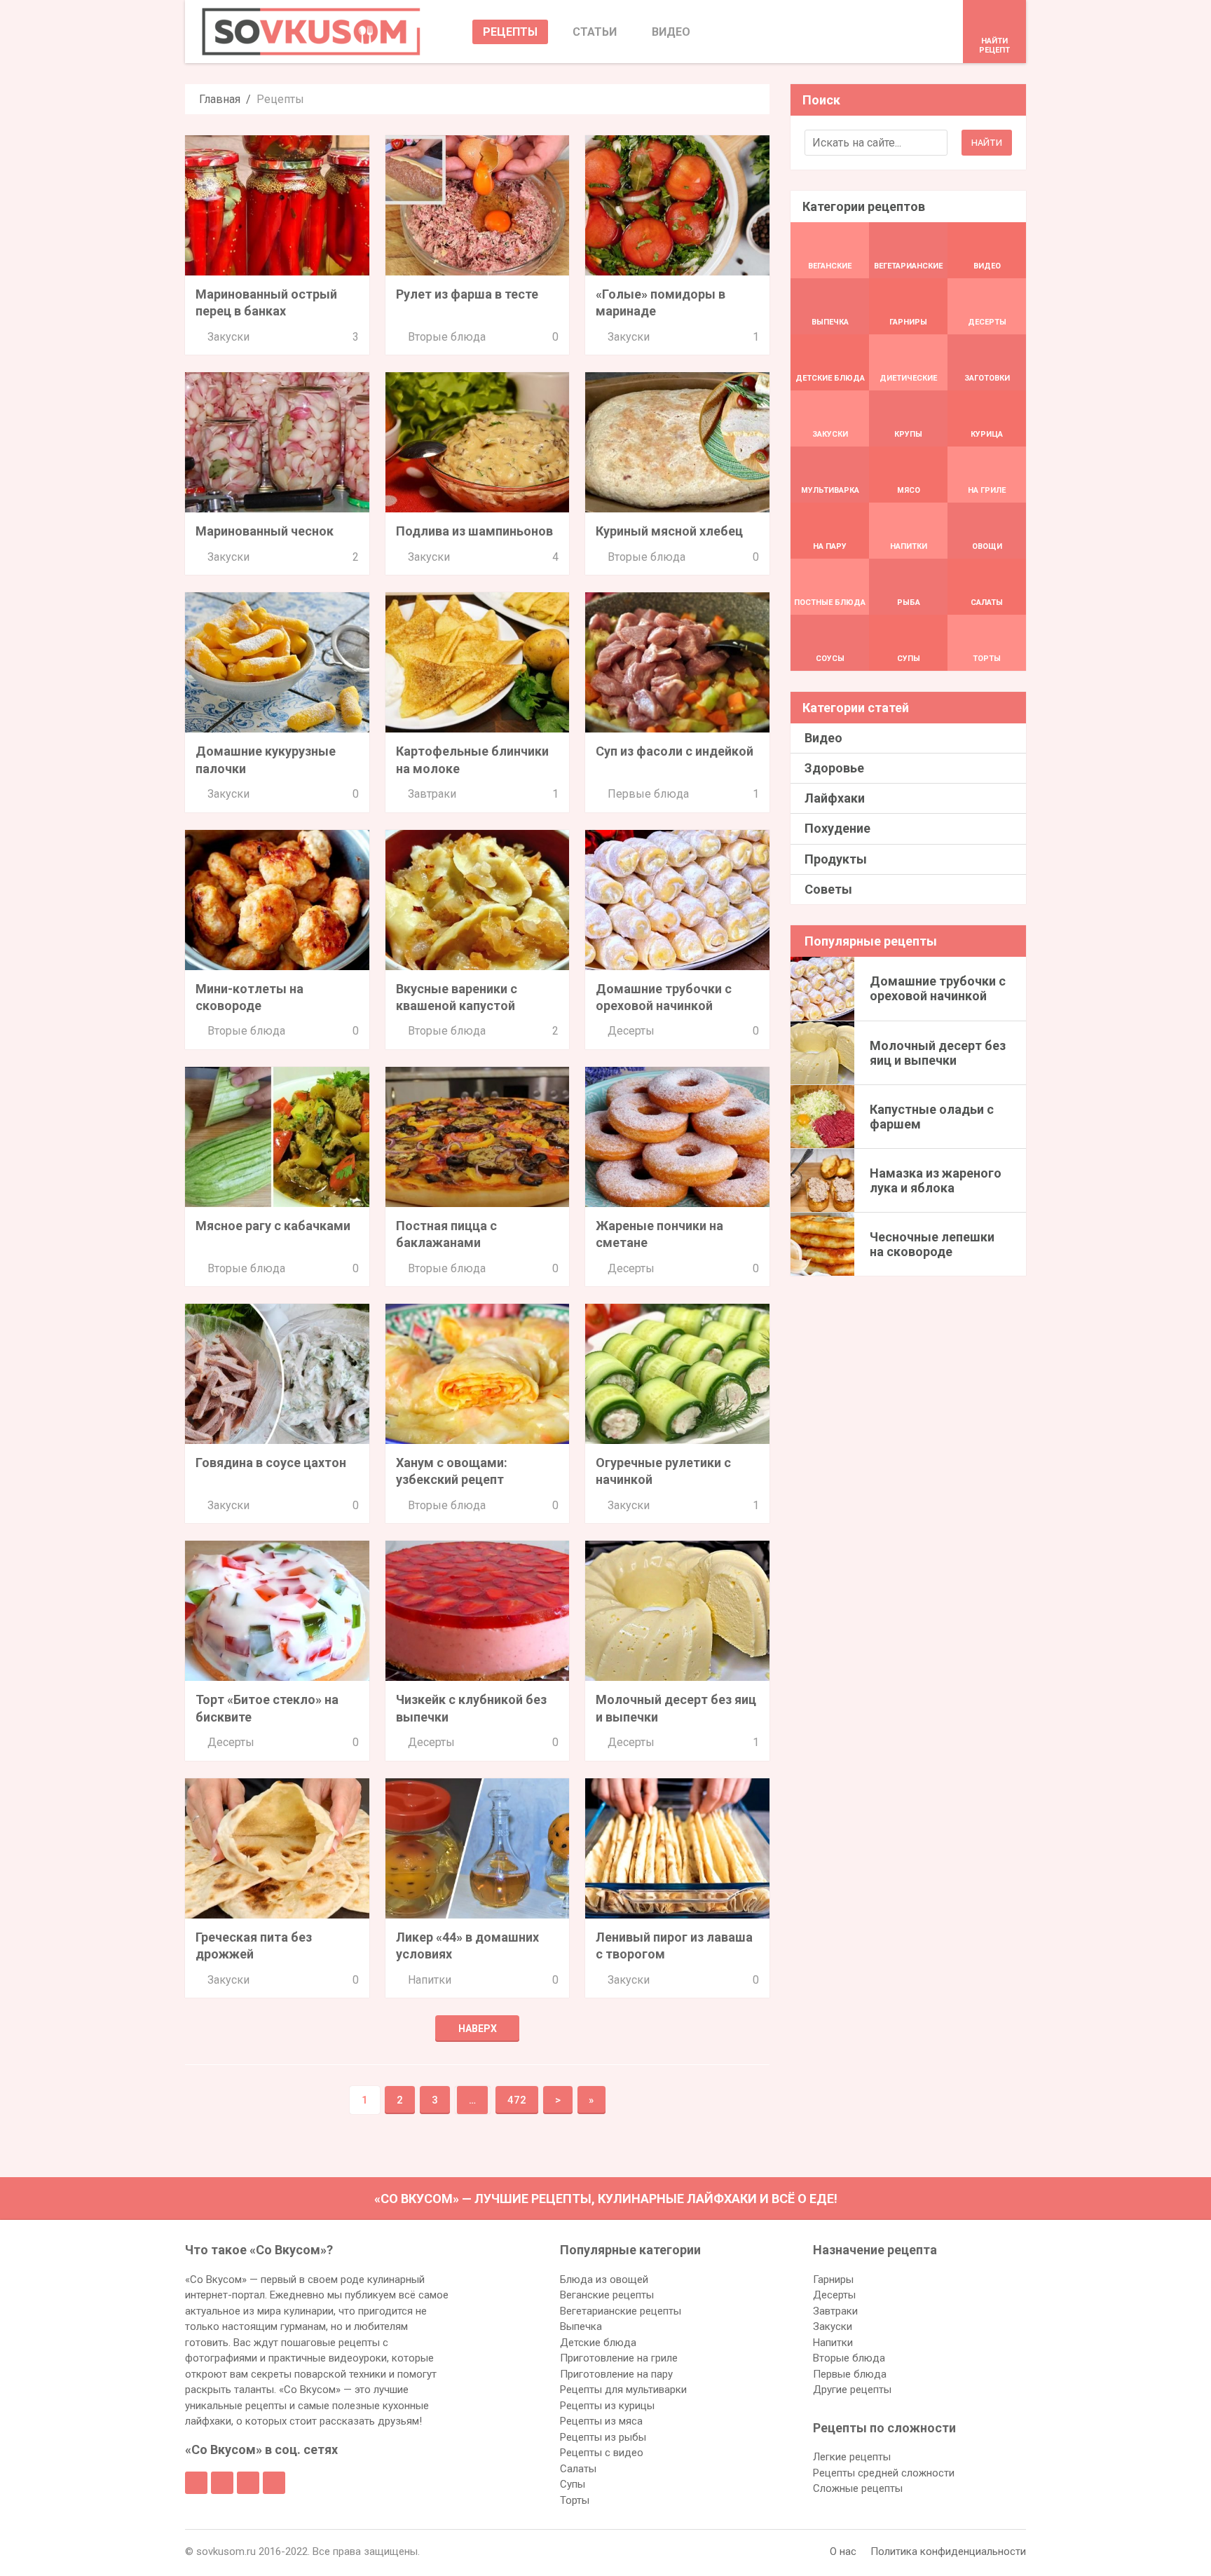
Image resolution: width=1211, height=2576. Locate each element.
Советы (828, 889)
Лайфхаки (835, 798)
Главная (220, 99)
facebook (196, 2483)
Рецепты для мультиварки (623, 2390)
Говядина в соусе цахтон (271, 1463)
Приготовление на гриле (619, 2358)
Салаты (578, 2469)
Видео (823, 738)
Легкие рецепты (852, 2457)
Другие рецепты (852, 2390)
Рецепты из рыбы (603, 2437)
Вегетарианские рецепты (621, 2311)
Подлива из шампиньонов (474, 531)
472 (517, 2100)
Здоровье (834, 768)
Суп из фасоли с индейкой (675, 751)
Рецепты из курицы (607, 2406)
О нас (843, 2551)
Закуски (228, 337)
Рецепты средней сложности (884, 2473)
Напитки (430, 1980)
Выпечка (581, 2326)
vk (222, 2483)
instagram (248, 2483)
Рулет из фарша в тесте (467, 294)
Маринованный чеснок (265, 531)
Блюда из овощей (604, 2279)
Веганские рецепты (607, 2295)
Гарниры (833, 2279)
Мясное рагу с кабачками (273, 1226)
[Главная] (311, 32)
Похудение (837, 828)
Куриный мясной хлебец (669, 531)
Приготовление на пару (616, 2374)
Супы (573, 2484)
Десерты (631, 1031)
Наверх (478, 2029)
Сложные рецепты (858, 2488)
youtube (274, 2483)
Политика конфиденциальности (948, 2551)
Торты (575, 2500)
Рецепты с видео (602, 2453)
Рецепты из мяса (601, 2421)
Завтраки (432, 794)
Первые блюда (648, 794)
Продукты (836, 859)
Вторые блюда (447, 337)
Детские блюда (598, 2343)
